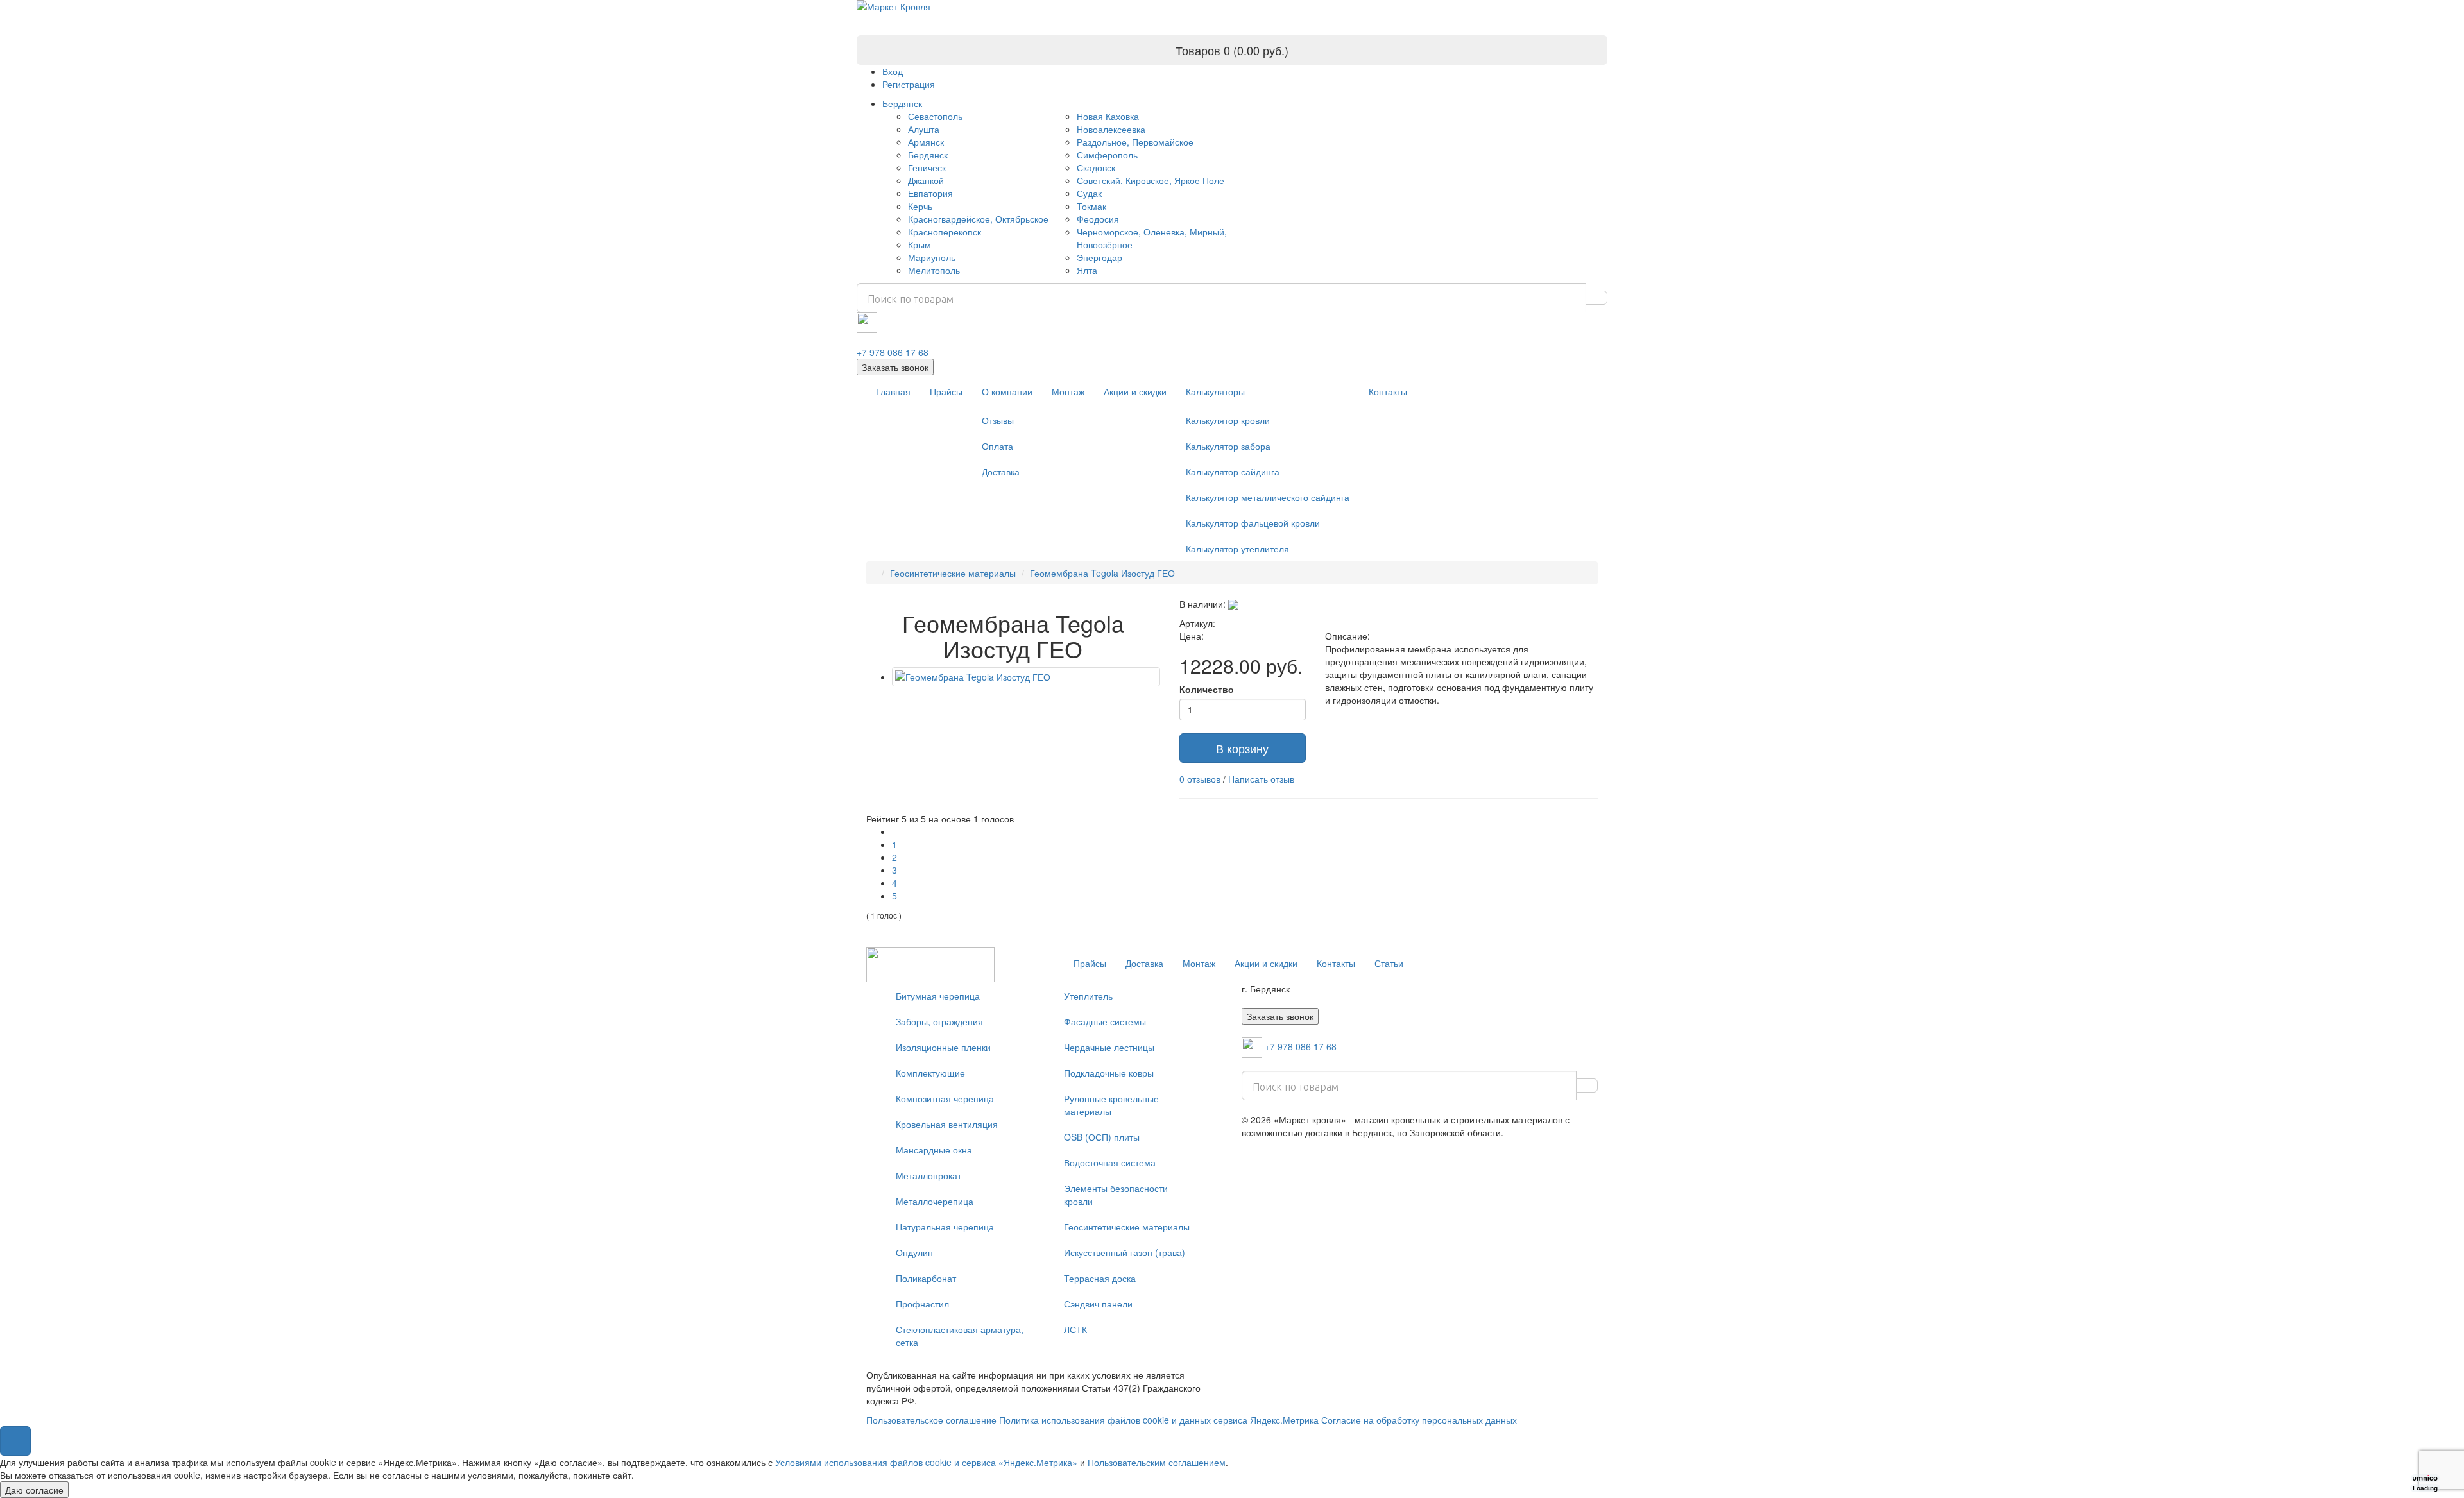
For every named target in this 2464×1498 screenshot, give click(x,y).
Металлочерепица (935, 1201)
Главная (893, 391)
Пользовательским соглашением (1157, 1462)
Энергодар (1099, 257)
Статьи (1389, 963)
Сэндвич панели (1098, 1304)
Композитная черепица (945, 1098)
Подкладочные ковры (1109, 1073)
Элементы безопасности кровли (1116, 1195)
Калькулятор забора (1228, 446)
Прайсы (946, 391)
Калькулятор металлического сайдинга (1268, 497)
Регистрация (909, 84)
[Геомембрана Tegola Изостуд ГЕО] (1026, 677)
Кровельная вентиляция (947, 1124)
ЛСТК (1075, 1329)
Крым (920, 244)
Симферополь (1107, 155)
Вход (893, 71)
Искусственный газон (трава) (1125, 1252)
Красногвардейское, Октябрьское (978, 219)
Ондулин (914, 1252)
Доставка (1001, 472)
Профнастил (922, 1304)
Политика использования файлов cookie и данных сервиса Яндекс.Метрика (1159, 1420)
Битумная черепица (938, 996)
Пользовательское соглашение (931, 1420)
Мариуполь (932, 257)
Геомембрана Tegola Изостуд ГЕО (1102, 573)
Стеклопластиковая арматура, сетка (960, 1336)
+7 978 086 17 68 (893, 352)
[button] (15, 1441)
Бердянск (902, 103)
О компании (1007, 391)
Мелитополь (934, 270)
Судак (1089, 193)
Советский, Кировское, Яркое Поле (1151, 180)
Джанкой (926, 180)
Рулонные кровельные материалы (1111, 1105)
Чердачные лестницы (1109, 1047)
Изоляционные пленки (943, 1047)
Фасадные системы (1105, 1021)
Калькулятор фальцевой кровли (1253, 523)
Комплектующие (930, 1073)
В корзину (1242, 748)
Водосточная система (1110, 1162)
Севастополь (935, 116)
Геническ (927, 167)
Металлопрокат (928, 1175)
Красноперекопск (945, 232)
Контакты (1388, 391)
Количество (1207, 689)
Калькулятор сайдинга (1233, 472)
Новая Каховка (1108, 116)
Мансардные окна (934, 1150)
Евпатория (930, 193)
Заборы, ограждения (939, 1021)
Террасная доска (1100, 1278)
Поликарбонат (926, 1278)
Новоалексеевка (1111, 129)
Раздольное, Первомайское (1135, 142)
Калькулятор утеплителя (1237, 549)
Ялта (1087, 270)
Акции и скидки (1135, 391)
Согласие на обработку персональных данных (1419, 1420)
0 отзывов (1200, 779)
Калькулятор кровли (1228, 420)
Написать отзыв (1261, 779)
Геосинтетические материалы (953, 573)
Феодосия (1098, 219)
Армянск (926, 142)
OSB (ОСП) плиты (1102, 1137)
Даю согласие (34, 1490)
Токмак (1091, 206)
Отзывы (998, 420)
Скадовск (1096, 167)
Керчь (920, 206)
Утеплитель (1088, 996)
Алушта (924, 129)
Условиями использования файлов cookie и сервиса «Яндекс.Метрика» (926, 1462)
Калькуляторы (1215, 391)
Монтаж (1068, 391)
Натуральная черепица (945, 1227)
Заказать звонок (895, 367)
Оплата (997, 446)
